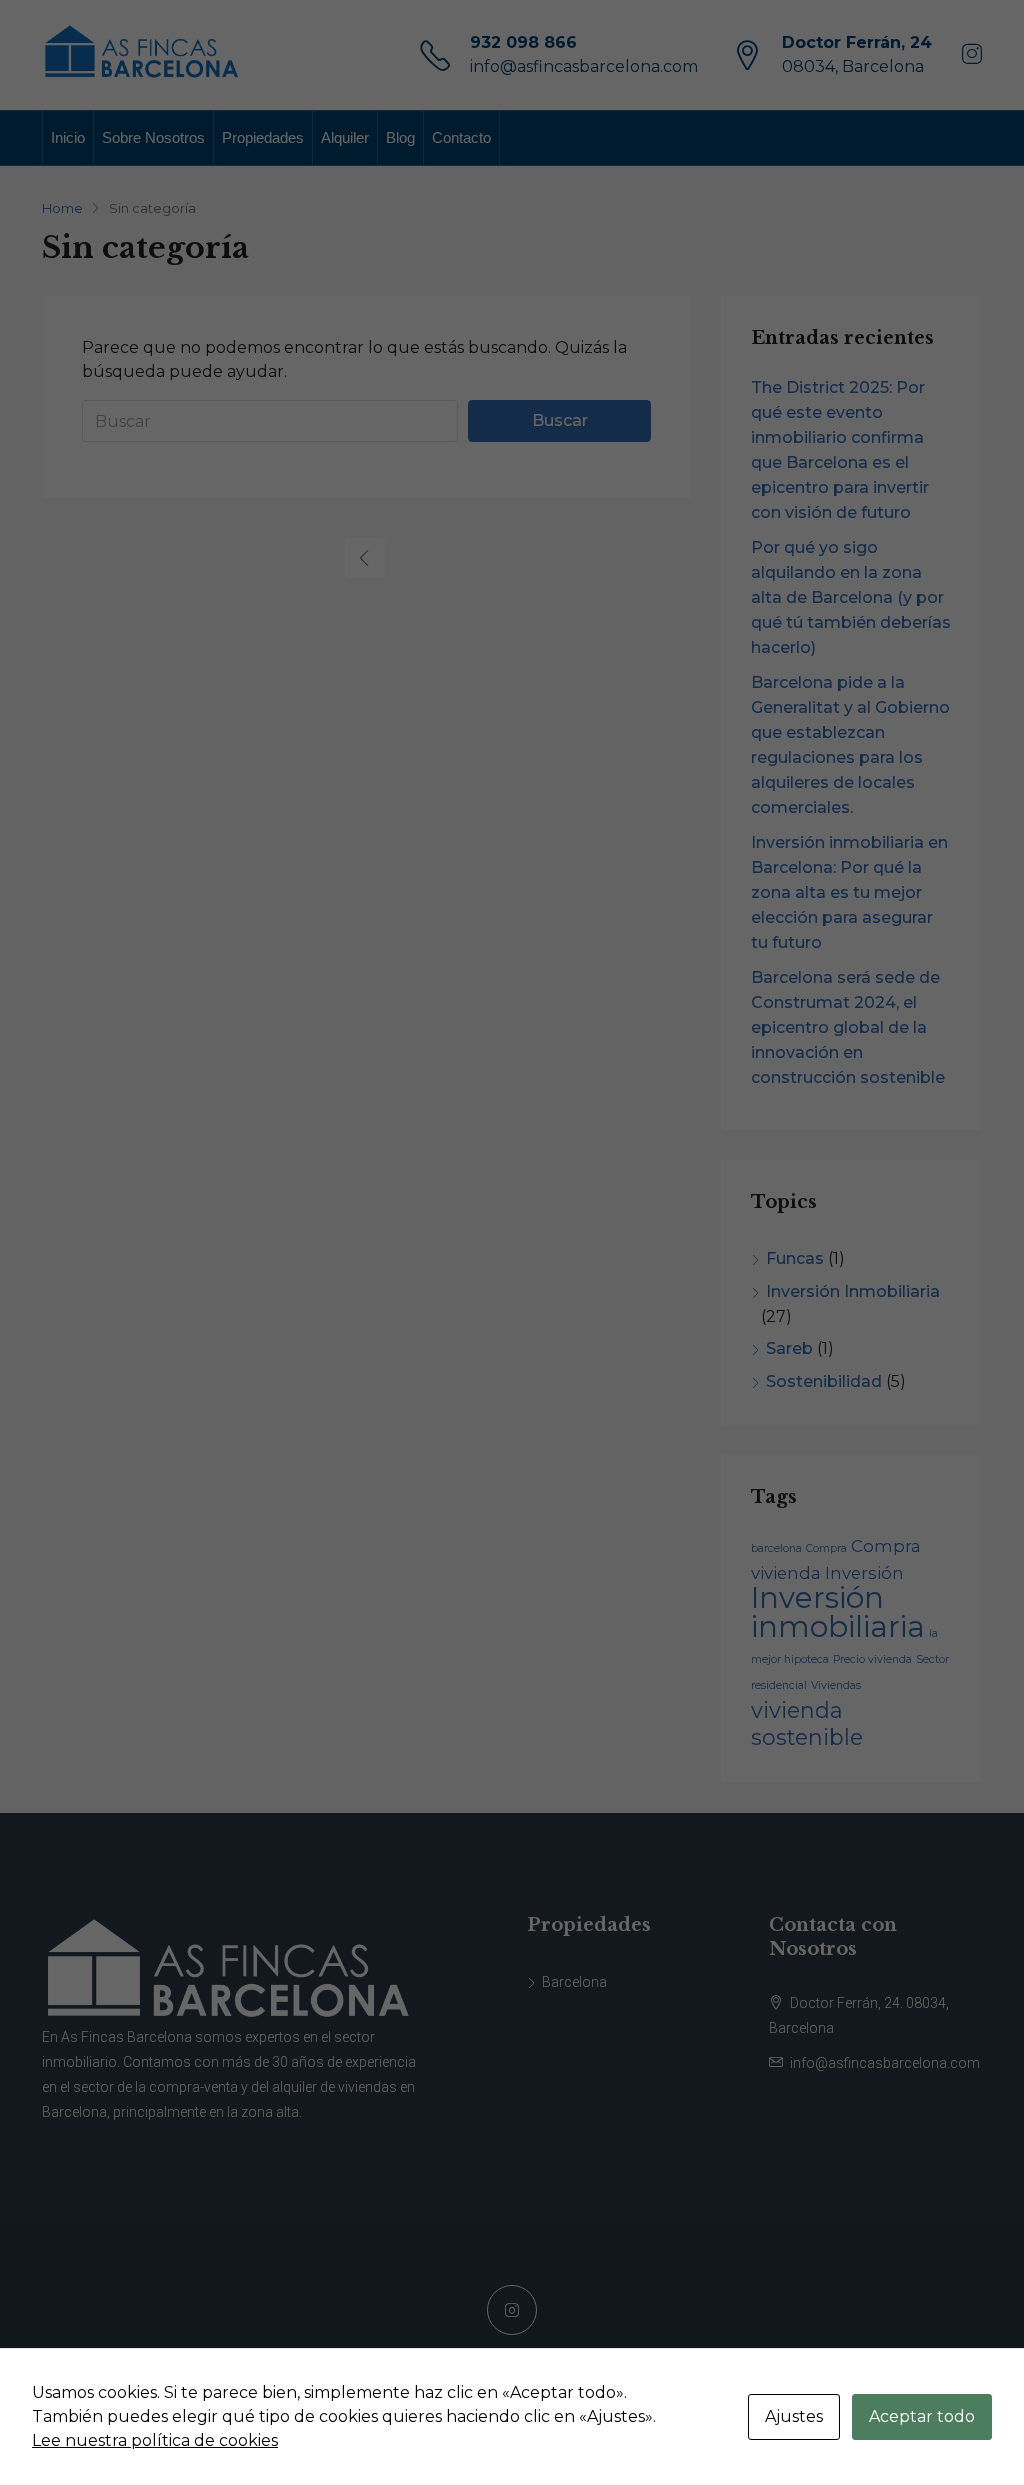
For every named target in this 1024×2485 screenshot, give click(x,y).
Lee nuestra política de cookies (155, 2440)
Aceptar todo (922, 2416)
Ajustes (794, 2416)
